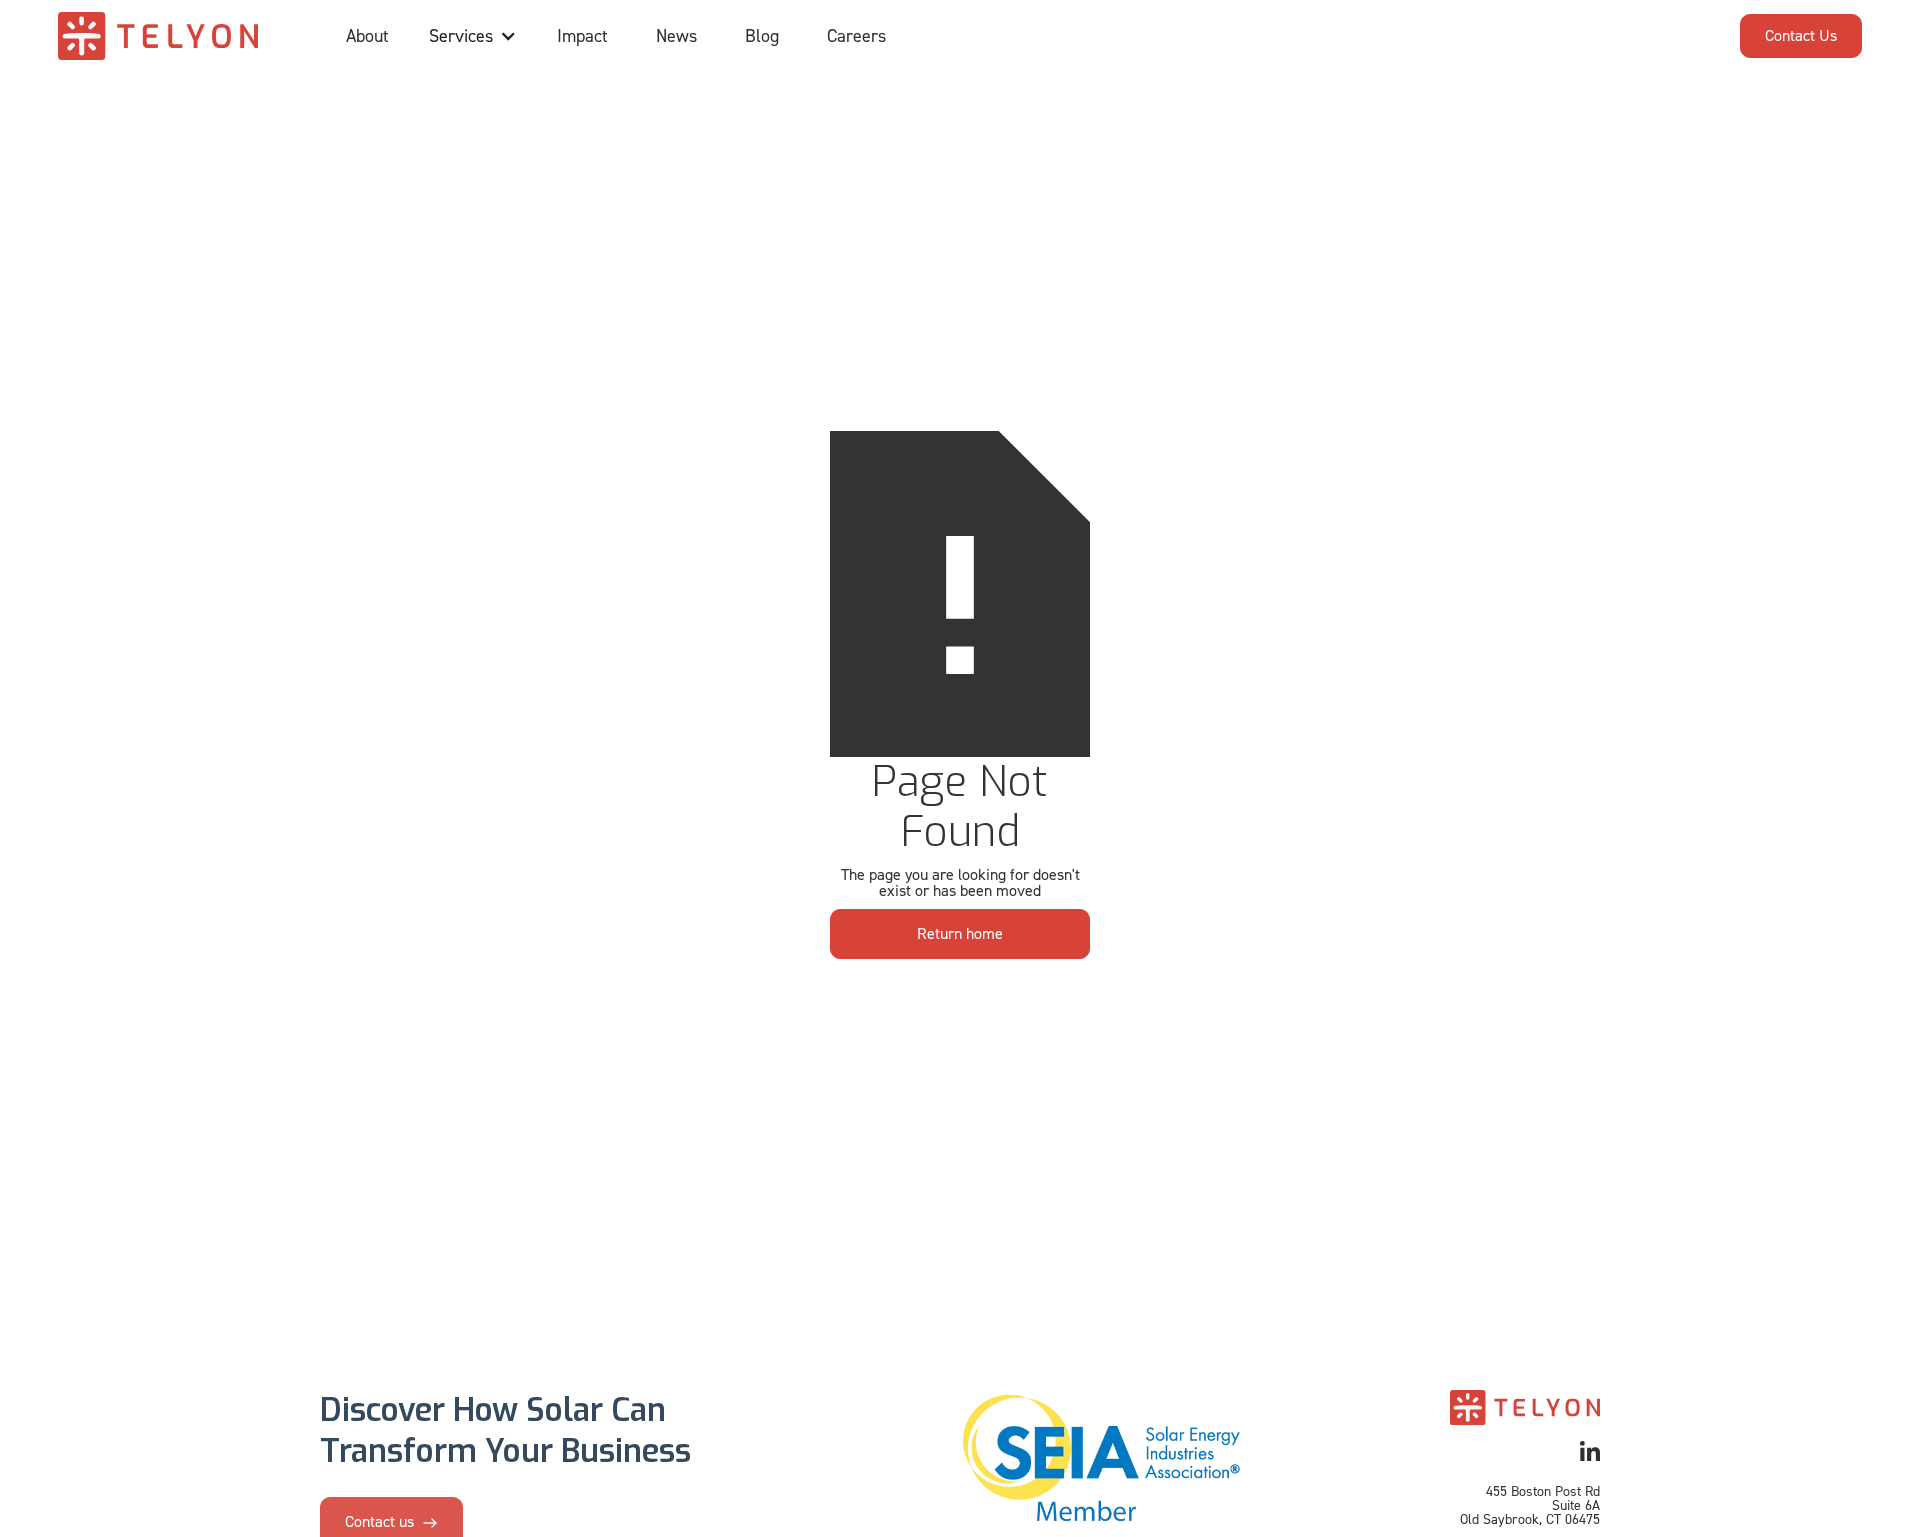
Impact (582, 36)
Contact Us (1801, 35)
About (367, 36)
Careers (856, 36)
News (676, 36)
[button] (473, 36)
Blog (762, 36)
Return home (960, 933)
